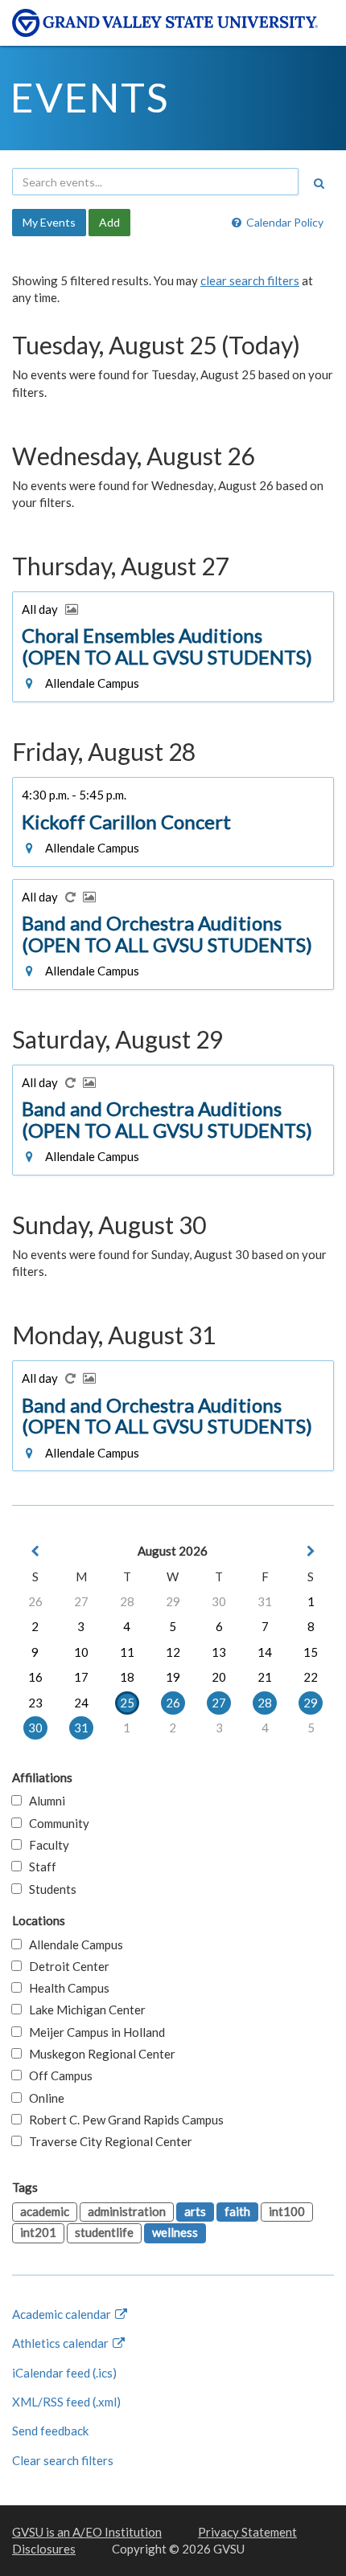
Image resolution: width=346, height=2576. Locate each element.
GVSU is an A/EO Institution (87, 2532)
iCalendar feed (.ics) (64, 2373)
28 (127, 1601)
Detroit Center (66, 1966)
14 (265, 1652)
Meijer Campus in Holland (93, 2032)
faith (237, 2211)
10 (81, 1652)
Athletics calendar (62, 2343)
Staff (39, 1867)
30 (219, 1601)
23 (35, 1703)
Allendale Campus (72, 1944)
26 (35, 1601)
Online (43, 2098)
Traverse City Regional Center (107, 2141)
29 (173, 1601)
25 (127, 1703)
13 (219, 1652)
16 (35, 1677)
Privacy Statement (247, 2532)
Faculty (45, 1845)
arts (195, 2211)
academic (45, 2211)
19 (173, 1677)
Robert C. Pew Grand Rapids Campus (123, 2120)
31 (265, 1601)
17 (81, 1677)
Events (90, 97)
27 (81, 1601)
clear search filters (250, 280)
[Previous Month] (35, 1551)
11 (127, 1652)
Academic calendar (63, 2314)
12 (173, 1652)
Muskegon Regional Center (99, 2054)
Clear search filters (63, 2460)
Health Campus (66, 1988)
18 (127, 1677)
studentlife (104, 2232)
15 (311, 1652)
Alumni (43, 1801)
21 (265, 1677)
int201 (38, 2232)
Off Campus (57, 2075)
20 (219, 1677)
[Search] (319, 183)
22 (311, 1677)
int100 (287, 2211)
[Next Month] (311, 1551)
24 (81, 1703)
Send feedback (50, 2431)
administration (127, 2211)
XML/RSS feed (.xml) (66, 2402)
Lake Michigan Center (84, 2010)
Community (56, 1823)
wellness (175, 2232)
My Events (49, 222)
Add (109, 222)
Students (49, 1889)
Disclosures (44, 2549)
